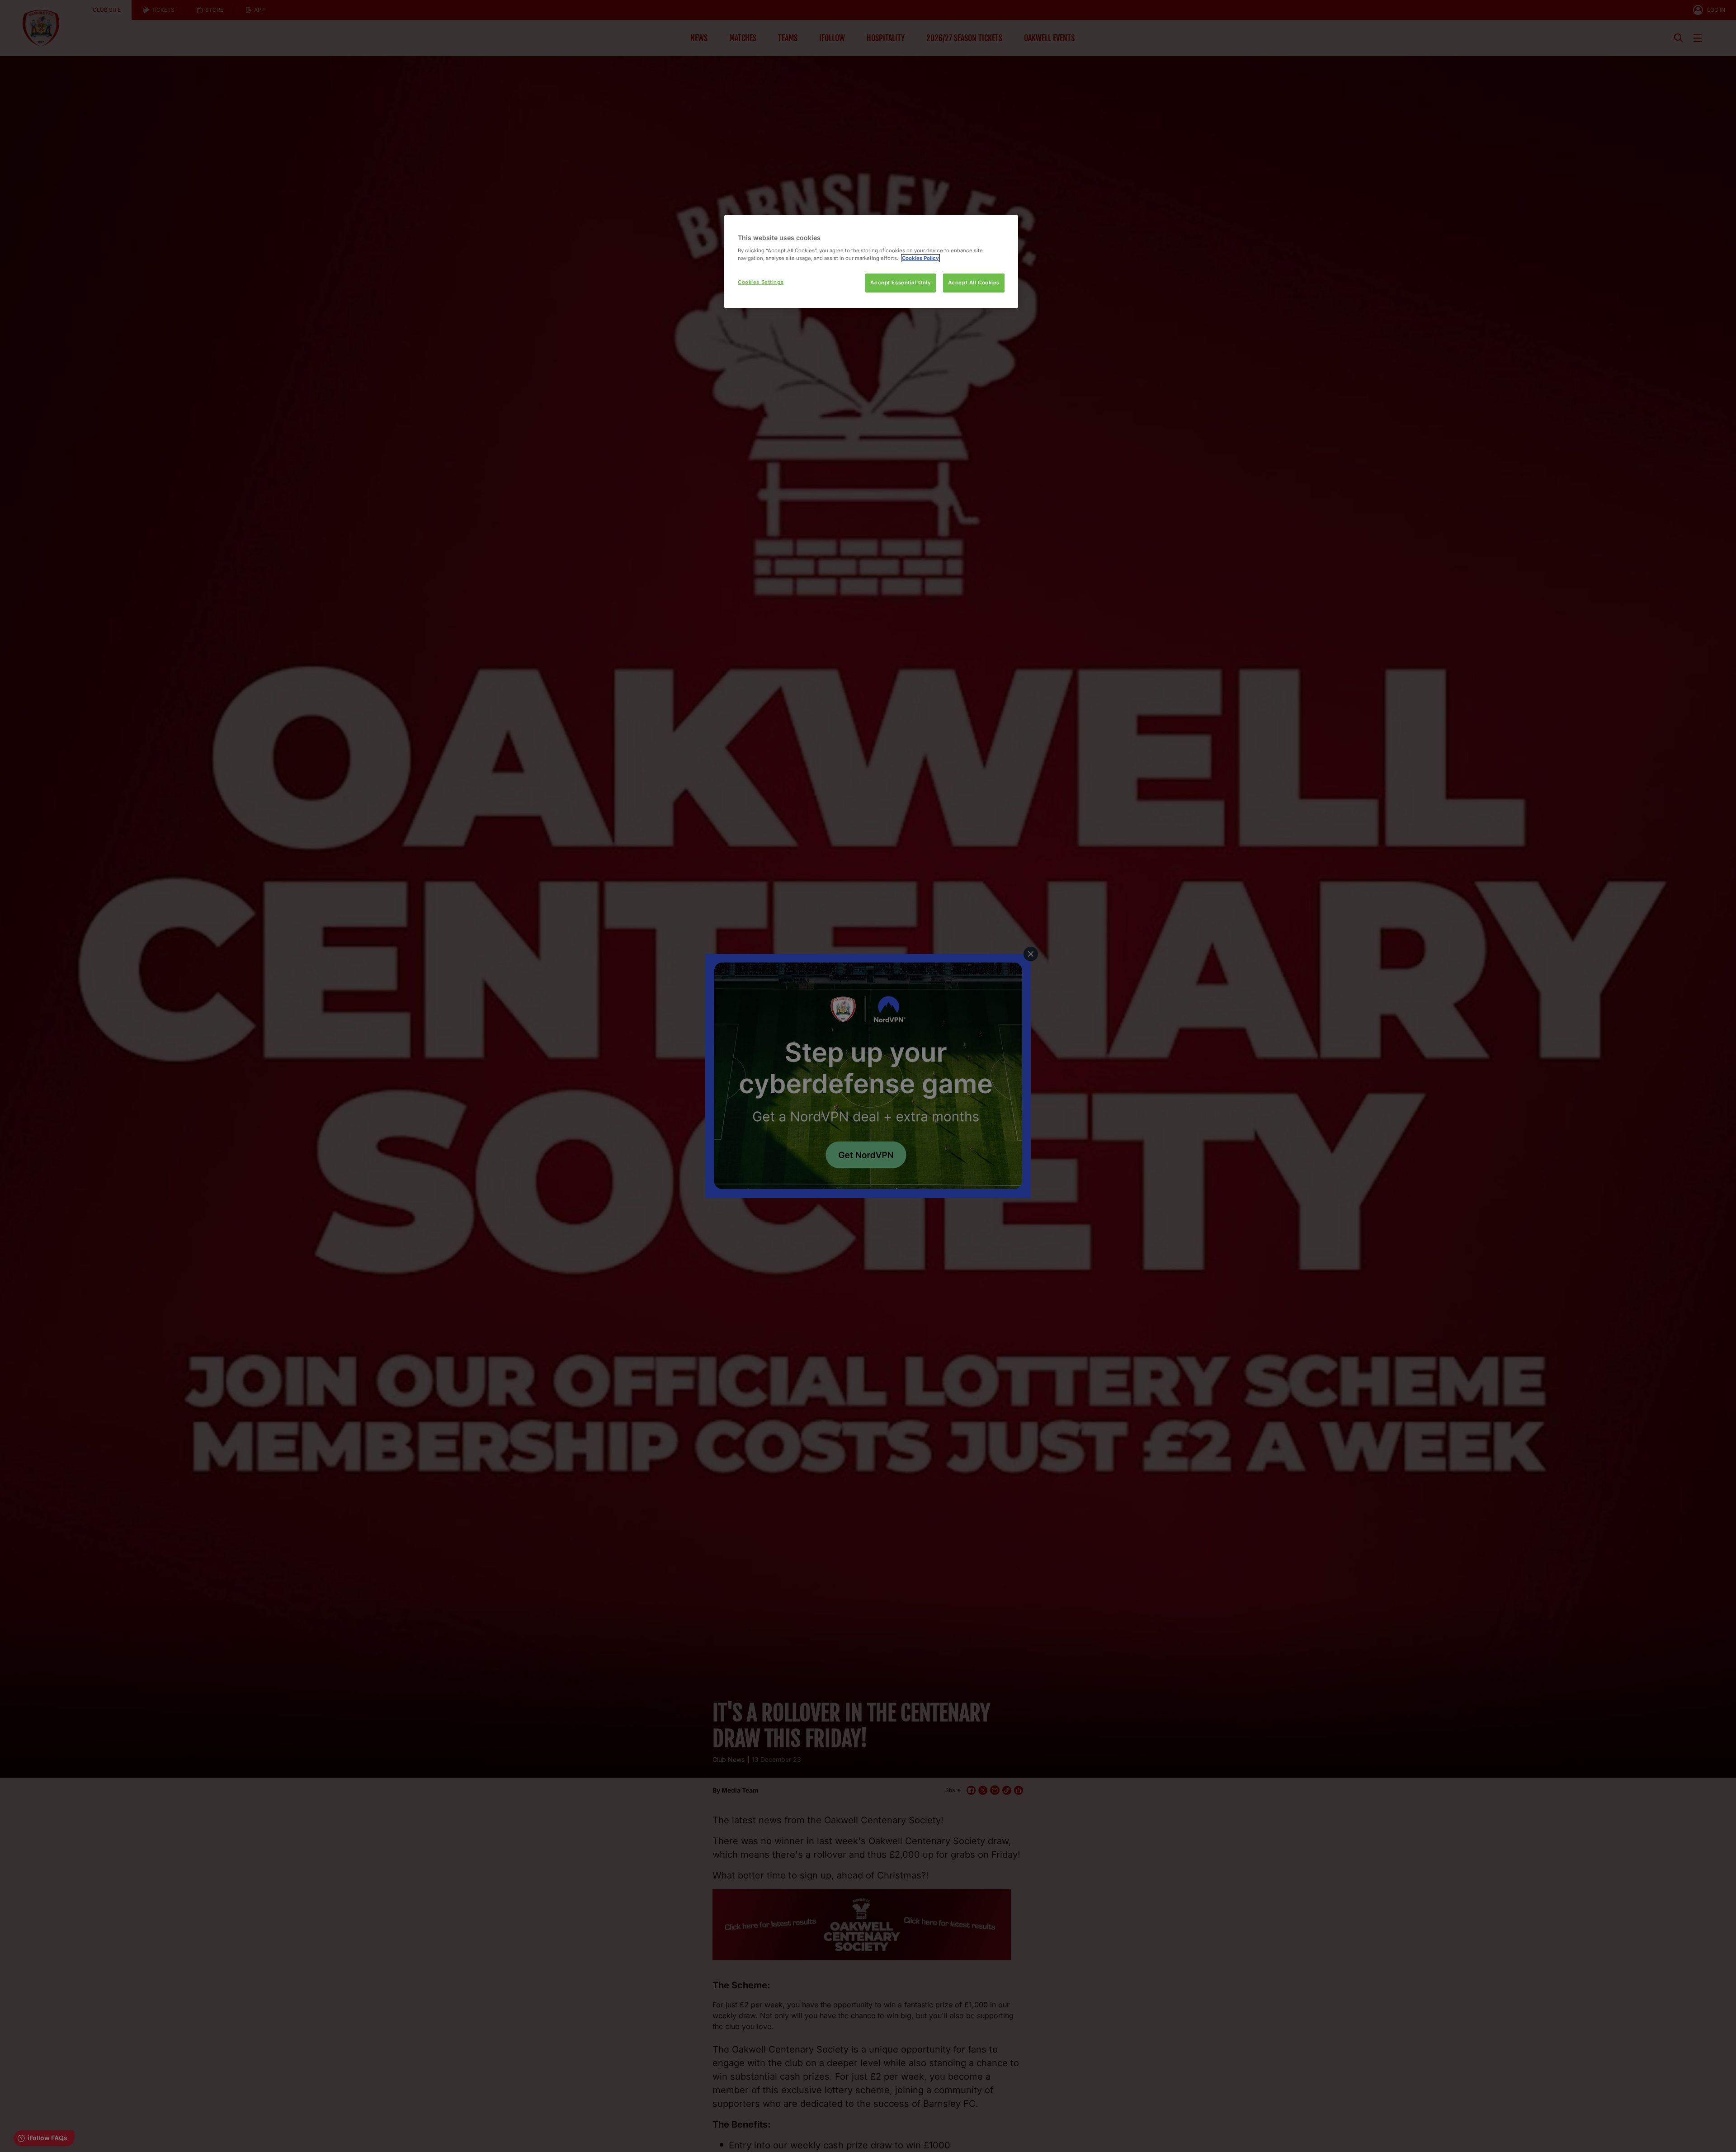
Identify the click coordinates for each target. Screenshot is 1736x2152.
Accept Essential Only (901, 283)
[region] (871, 262)
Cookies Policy (920, 258)
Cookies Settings (761, 282)
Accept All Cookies (974, 283)
